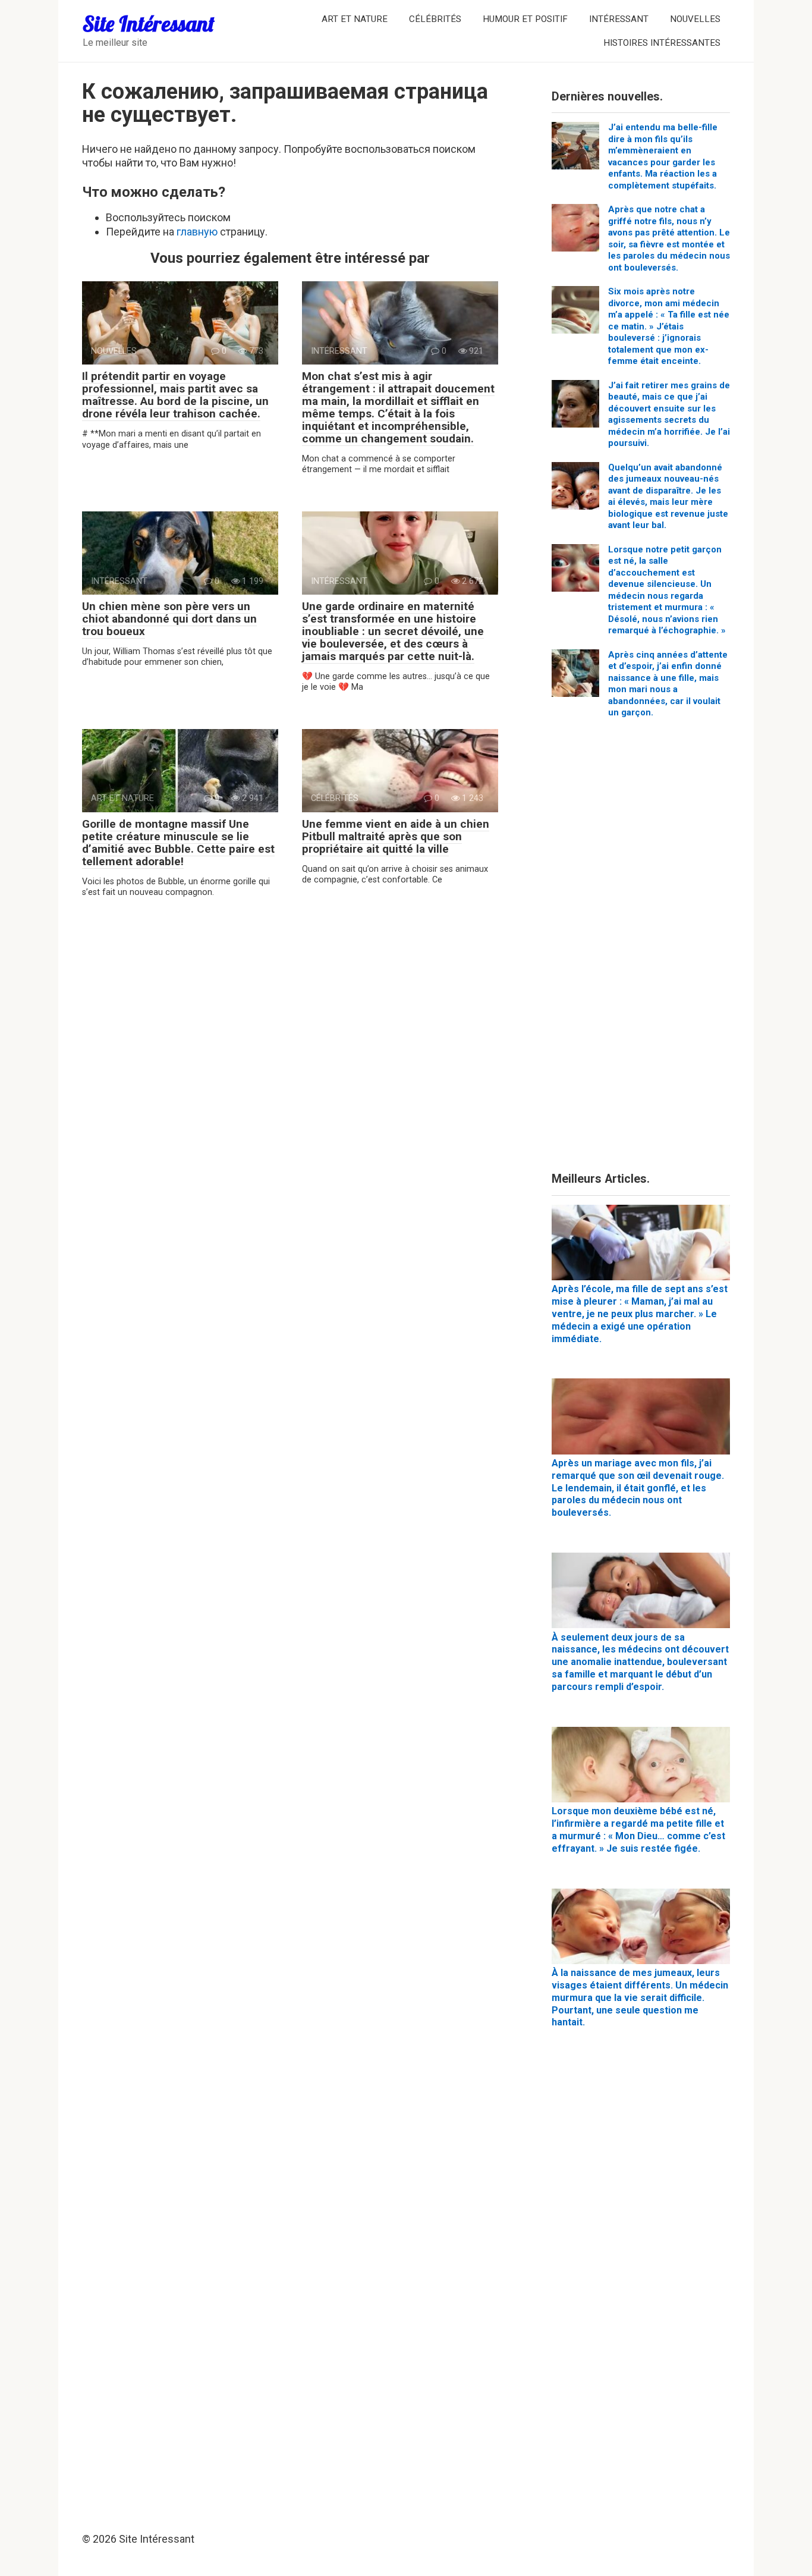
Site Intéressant (149, 23)
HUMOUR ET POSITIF (525, 19)
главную (197, 232)
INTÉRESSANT (619, 19)
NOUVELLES (695, 19)
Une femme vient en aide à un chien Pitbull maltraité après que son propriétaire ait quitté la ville (396, 836)
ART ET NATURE (355, 19)
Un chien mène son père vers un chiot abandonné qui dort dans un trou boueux (169, 619)
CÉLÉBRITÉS (435, 19)
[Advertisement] (641, 950)
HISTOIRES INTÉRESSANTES (662, 43)
